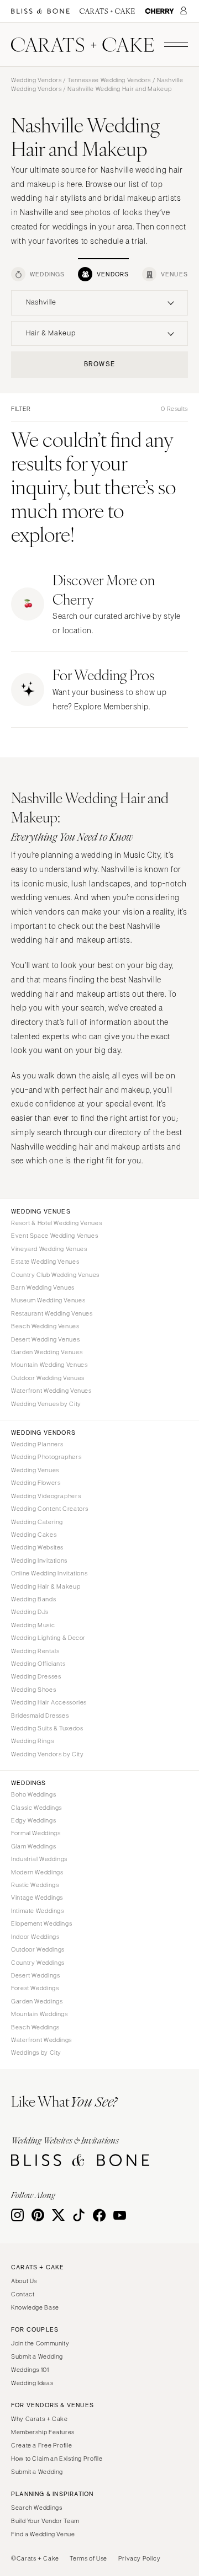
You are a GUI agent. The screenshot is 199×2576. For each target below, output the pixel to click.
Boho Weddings (33, 1794)
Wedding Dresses (36, 1676)
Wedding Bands (33, 1599)
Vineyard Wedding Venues (49, 1249)
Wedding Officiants (38, 1664)
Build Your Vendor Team (45, 2521)
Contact (23, 2294)
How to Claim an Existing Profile (57, 2459)
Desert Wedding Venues (45, 1339)
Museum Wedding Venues (48, 1300)
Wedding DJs (30, 1612)
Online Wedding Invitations (49, 1573)
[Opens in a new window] (40, 11)
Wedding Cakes (34, 1535)
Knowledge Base (35, 2307)
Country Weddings (38, 1963)
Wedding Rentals (35, 1651)
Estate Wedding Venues (45, 1262)
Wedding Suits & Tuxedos (47, 1728)
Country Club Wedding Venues (55, 1275)
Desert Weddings (35, 1975)
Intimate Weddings (38, 1911)
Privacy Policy (140, 2558)
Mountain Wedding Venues (49, 1365)
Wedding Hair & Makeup (46, 1586)
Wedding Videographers (46, 1496)
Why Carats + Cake (40, 2419)
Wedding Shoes (33, 1690)
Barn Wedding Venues (43, 1287)
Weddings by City (36, 2053)
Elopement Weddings (41, 1923)
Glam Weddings (33, 1846)
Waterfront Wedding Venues (51, 1391)
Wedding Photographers (46, 1457)
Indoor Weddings (35, 1937)
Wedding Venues (35, 1470)
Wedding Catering (37, 1522)
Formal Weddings (36, 1833)
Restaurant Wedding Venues (52, 1313)
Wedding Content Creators (50, 1509)
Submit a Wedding (37, 2356)
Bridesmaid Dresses (40, 1715)
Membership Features (43, 2432)
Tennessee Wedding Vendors (109, 80)
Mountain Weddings (40, 2014)
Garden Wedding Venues (47, 1352)
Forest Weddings (35, 1988)
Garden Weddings (37, 2001)
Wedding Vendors (36, 80)
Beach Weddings (35, 2027)
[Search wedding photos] (159, 11)
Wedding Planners (37, 1444)
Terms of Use (88, 2558)
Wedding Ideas (32, 2383)
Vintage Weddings (37, 1898)
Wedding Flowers (36, 1483)
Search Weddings (36, 2508)
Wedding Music (33, 1625)
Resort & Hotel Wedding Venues (56, 1223)
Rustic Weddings (35, 1885)
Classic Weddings (36, 1808)
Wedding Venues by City (46, 1404)
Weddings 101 (30, 2370)
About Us (24, 2281)
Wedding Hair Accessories (49, 1702)
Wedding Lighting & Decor (48, 1638)
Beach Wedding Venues (45, 1326)
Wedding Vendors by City (48, 1754)
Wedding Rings (32, 1741)
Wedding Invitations (39, 1560)
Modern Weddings (37, 1872)
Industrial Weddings (39, 1859)
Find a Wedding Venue (43, 2534)
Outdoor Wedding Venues (48, 1378)
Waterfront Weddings (41, 2040)
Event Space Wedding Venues (54, 1236)
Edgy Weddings (33, 1820)
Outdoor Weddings (38, 1949)
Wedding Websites (37, 1547)
